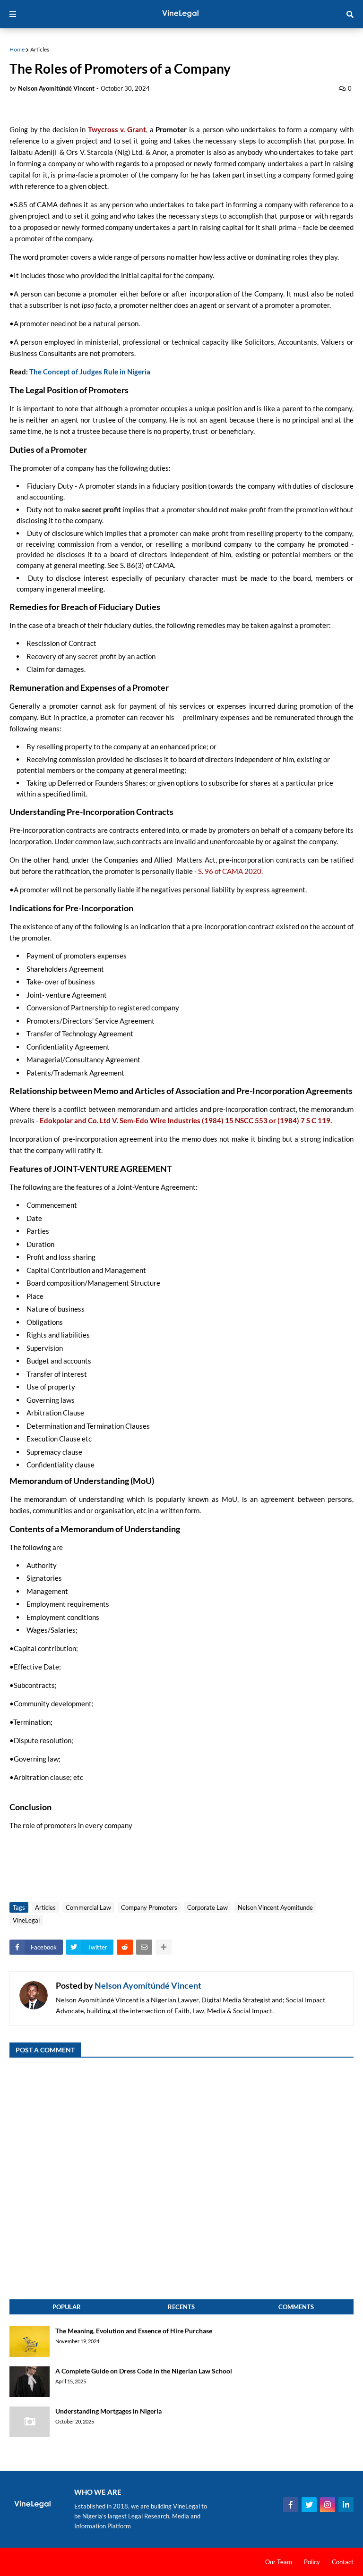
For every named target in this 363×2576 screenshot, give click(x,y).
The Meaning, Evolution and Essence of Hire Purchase (134, 2331)
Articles (40, 49)
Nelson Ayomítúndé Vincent (148, 1985)
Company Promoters (149, 1907)
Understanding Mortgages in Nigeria (108, 2411)
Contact (343, 2562)
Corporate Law (207, 1907)
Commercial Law (88, 1907)
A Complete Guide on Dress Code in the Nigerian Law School (144, 2371)
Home (17, 49)
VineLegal (26, 1920)
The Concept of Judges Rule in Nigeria (90, 372)
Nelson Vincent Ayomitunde (275, 1907)
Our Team (279, 2562)
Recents (181, 2307)
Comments (296, 2307)
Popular (67, 2307)
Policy (312, 2562)
